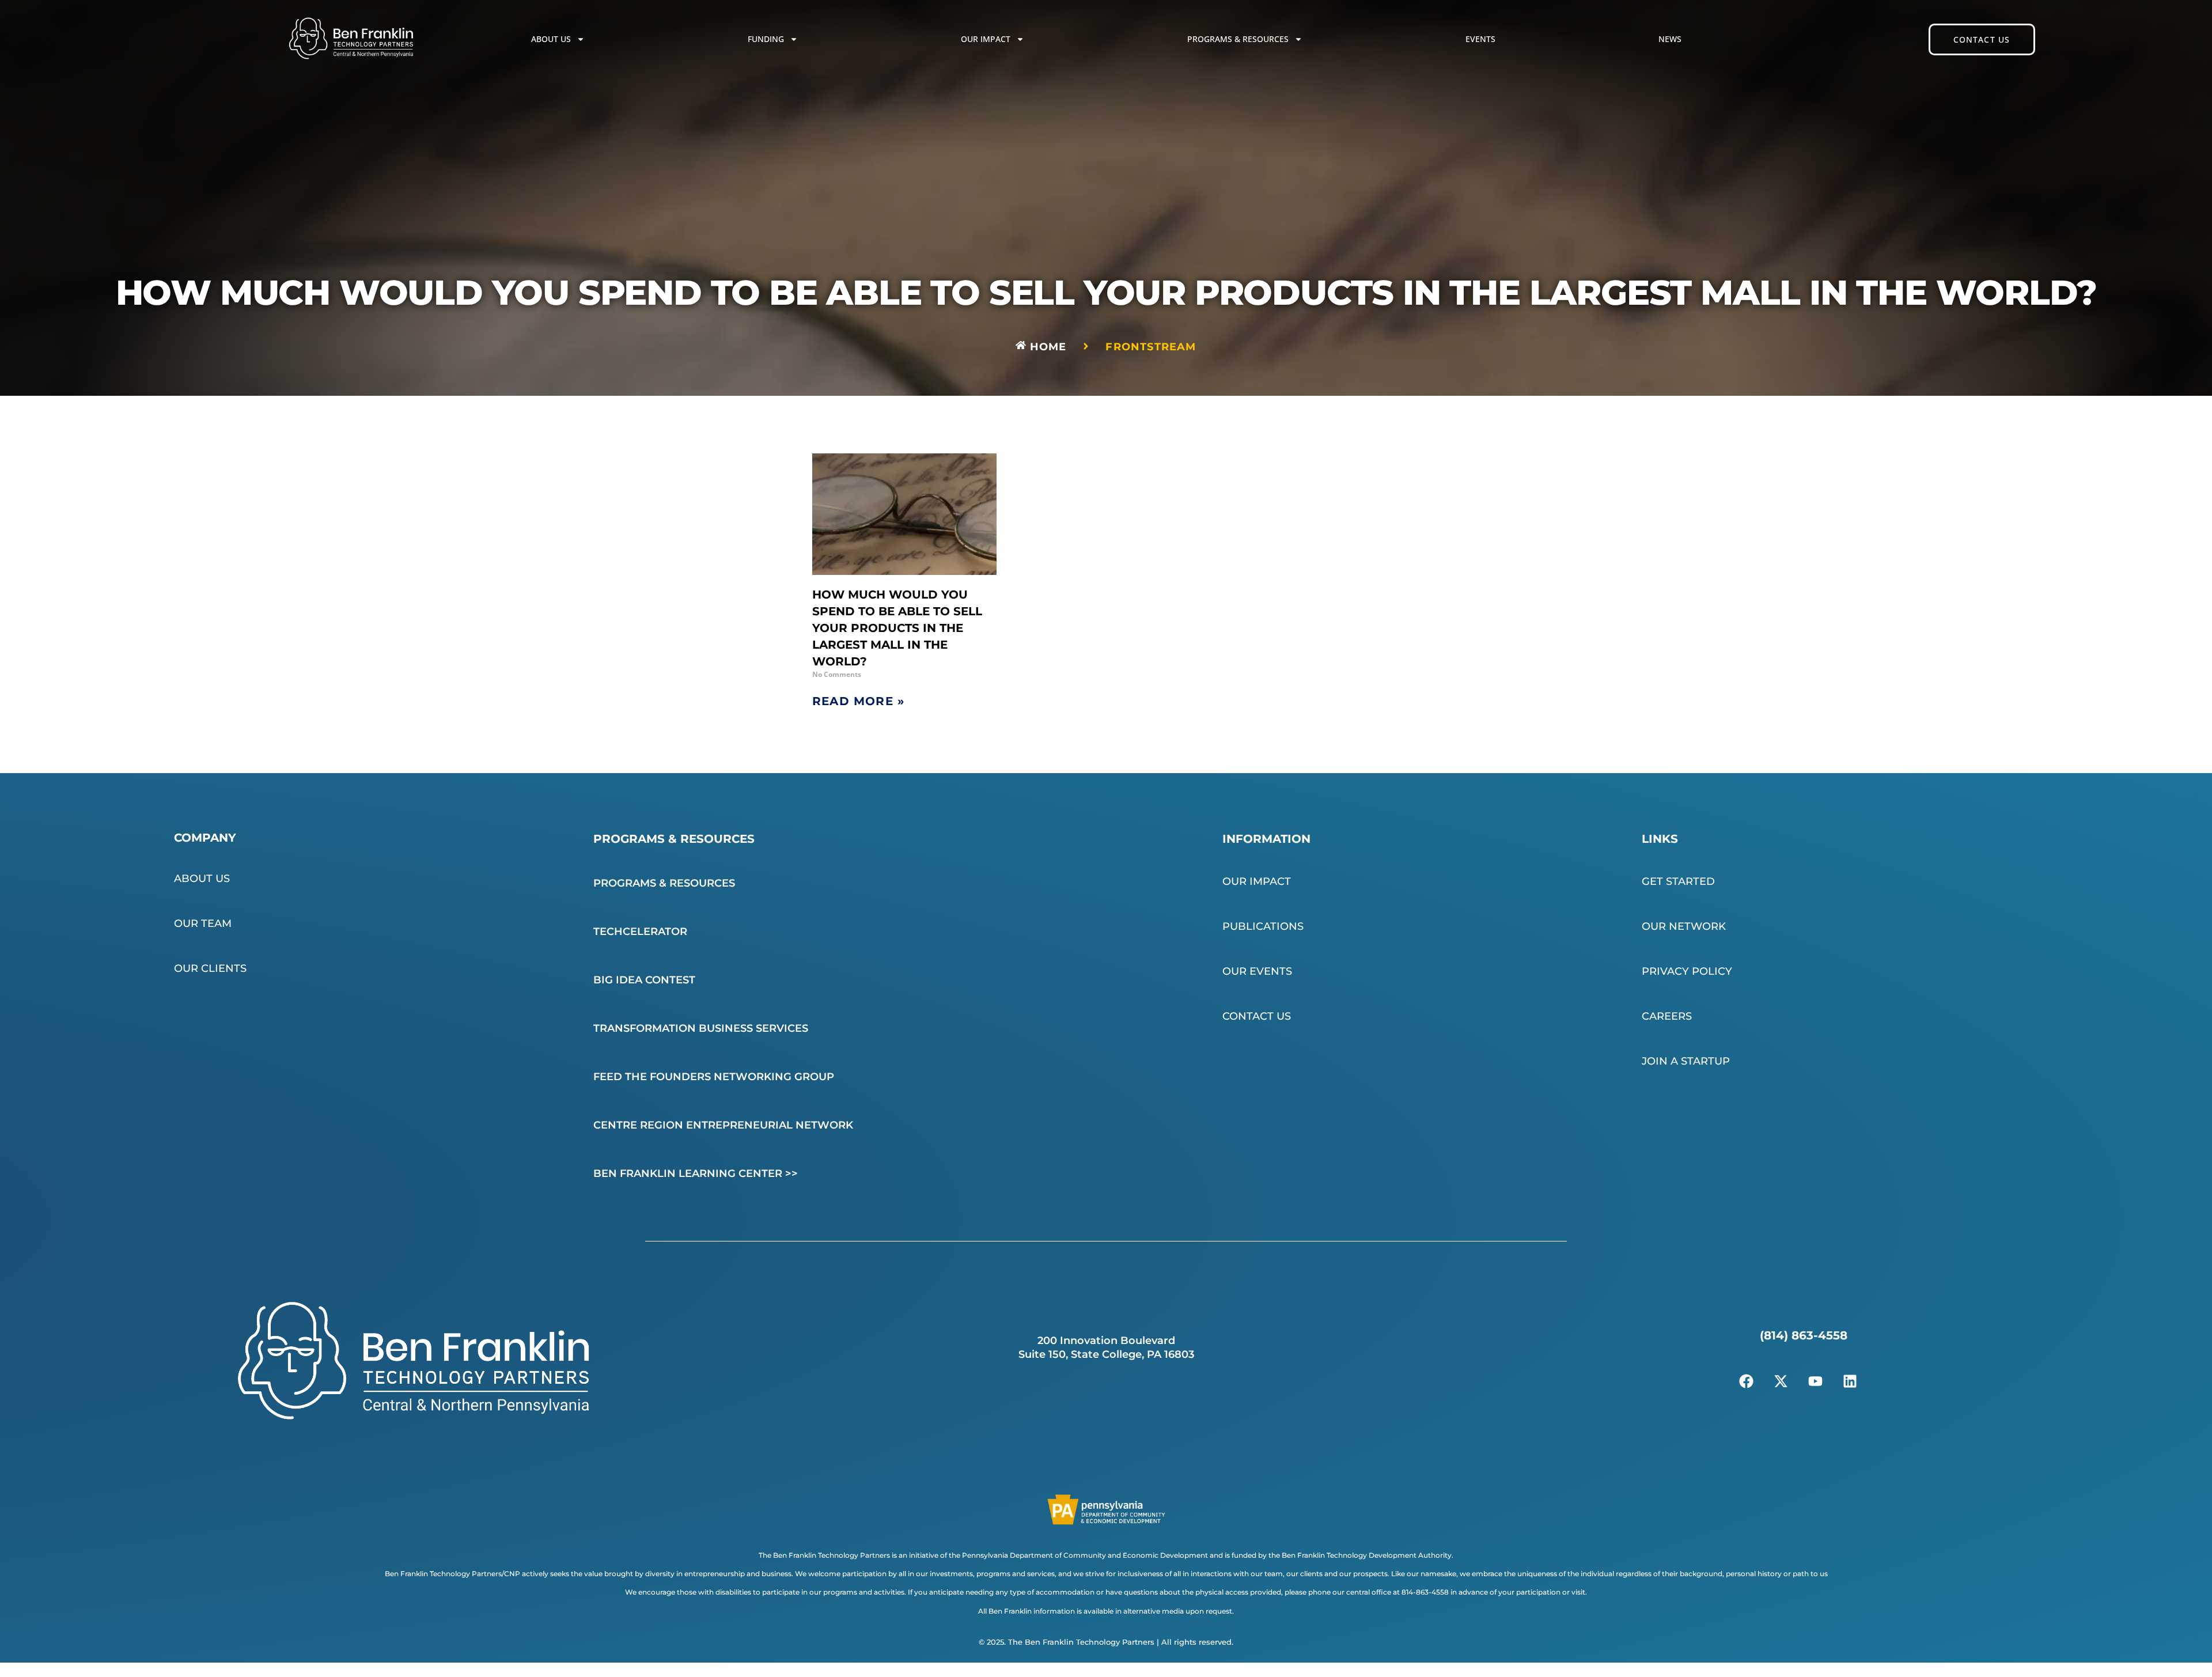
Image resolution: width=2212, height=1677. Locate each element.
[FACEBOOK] (1746, 1381)
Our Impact (986, 39)
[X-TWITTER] (1781, 1381)
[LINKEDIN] (1850, 1381)
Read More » (858, 701)
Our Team (203, 923)
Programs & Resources (1238, 39)
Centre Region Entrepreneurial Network (723, 1125)
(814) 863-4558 (1804, 1335)
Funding (766, 39)
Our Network (1684, 926)
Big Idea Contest (644, 980)
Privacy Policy (1687, 971)
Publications (1263, 926)
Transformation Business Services (701, 1028)
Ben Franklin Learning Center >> (696, 1173)
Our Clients (210, 968)
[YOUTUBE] (1815, 1381)
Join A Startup (1686, 1061)
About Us (551, 39)
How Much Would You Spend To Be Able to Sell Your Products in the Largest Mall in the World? (897, 628)
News (1670, 39)
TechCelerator (640, 932)
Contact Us (1257, 1016)
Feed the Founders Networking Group (714, 1077)
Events (1480, 39)
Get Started (1678, 881)
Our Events (1257, 971)
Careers (1667, 1016)
